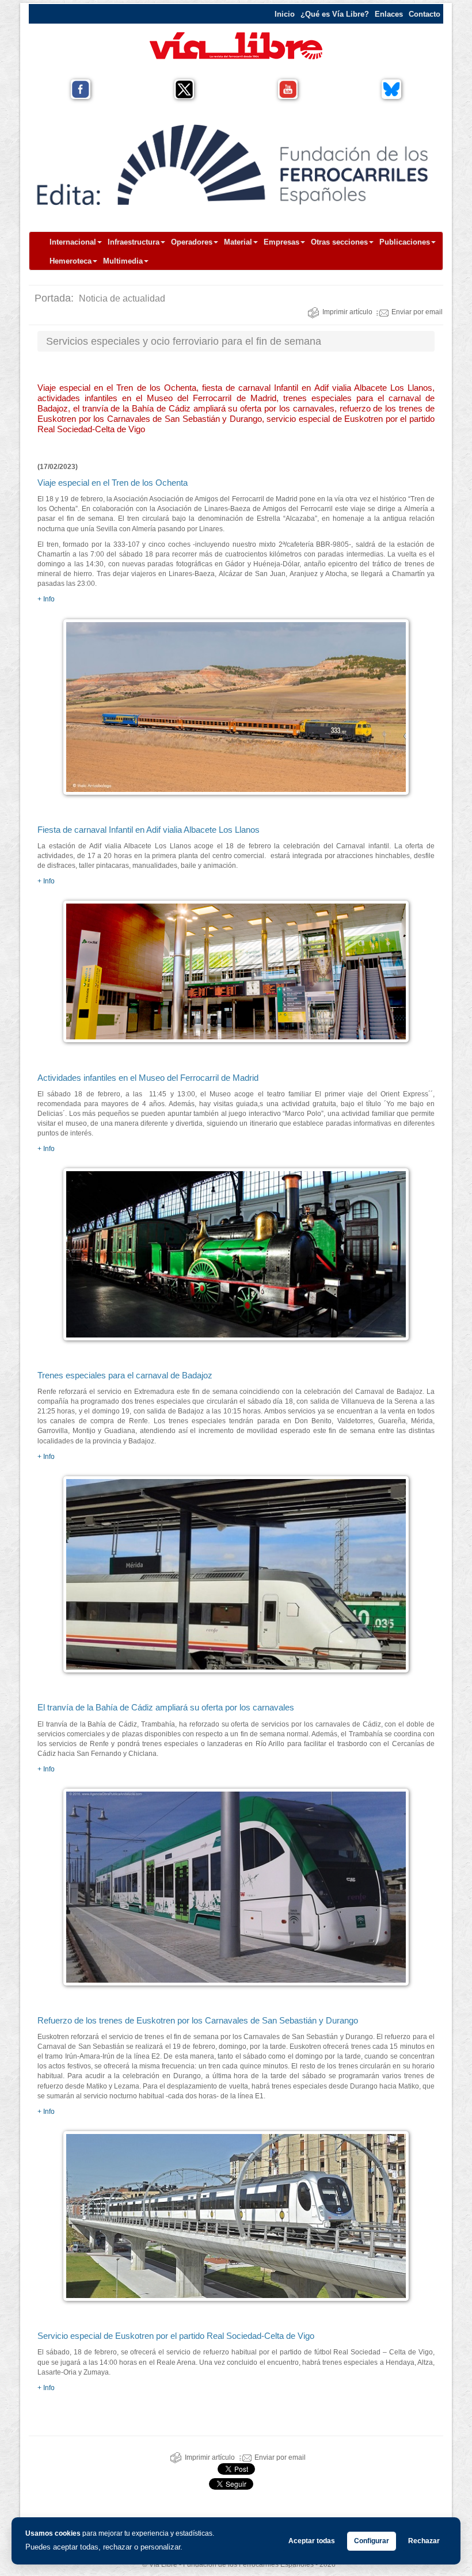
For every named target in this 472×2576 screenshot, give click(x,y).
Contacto (425, 14)
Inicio (285, 14)
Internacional (73, 242)
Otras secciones (339, 242)
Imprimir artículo (347, 312)
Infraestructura (134, 242)
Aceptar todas (312, 2541)
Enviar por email (417, 312)
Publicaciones (405, 242)
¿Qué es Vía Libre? (335, 14)
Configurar (372, 2541)
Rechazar (424, 2541)
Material (238, 242)
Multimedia (123, 261)
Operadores (192, 242)
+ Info (46, 599)
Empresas (281, 242)
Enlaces (389, 14)
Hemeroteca (71, 261)
